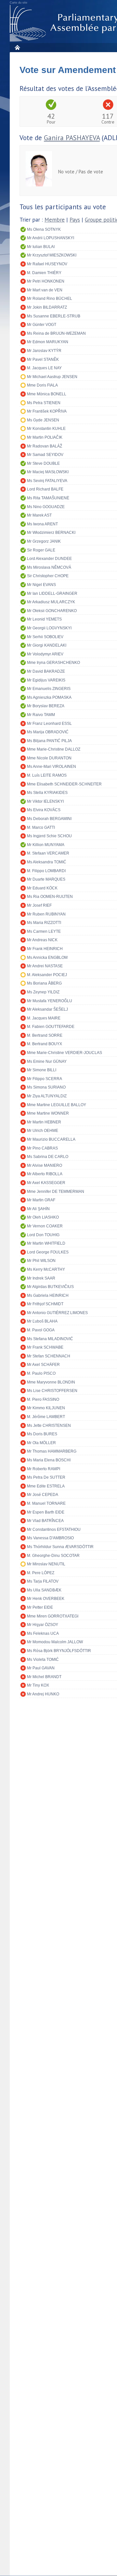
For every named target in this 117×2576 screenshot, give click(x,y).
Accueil (17, 47)
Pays (75, 220)
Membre (55, 220)
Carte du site (19, 3)
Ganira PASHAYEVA (72, 138)
